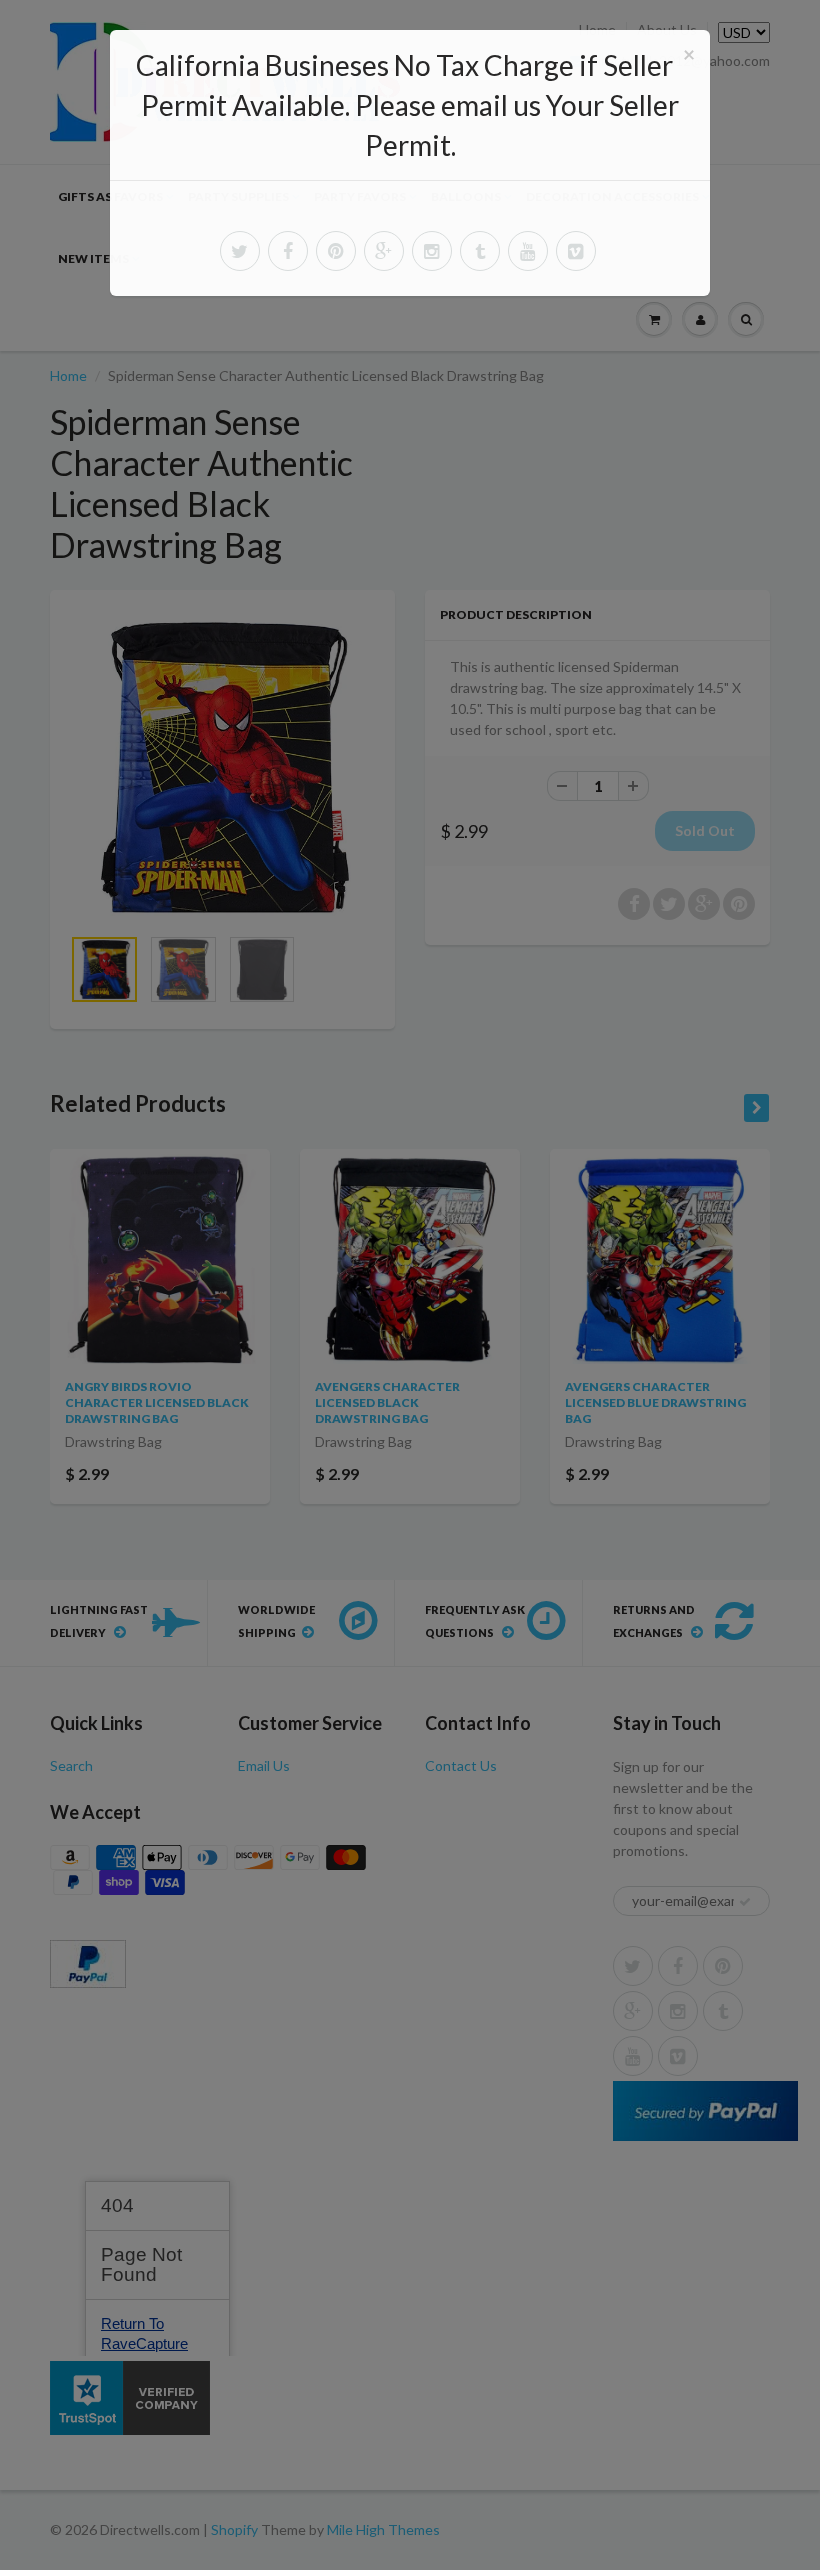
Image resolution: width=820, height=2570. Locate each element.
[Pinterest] (336, 251)
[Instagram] (432, 251)
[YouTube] (528, 251)
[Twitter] (240, 251)
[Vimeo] (576, 251)
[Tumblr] (480, 251)
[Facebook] (288, 251)
